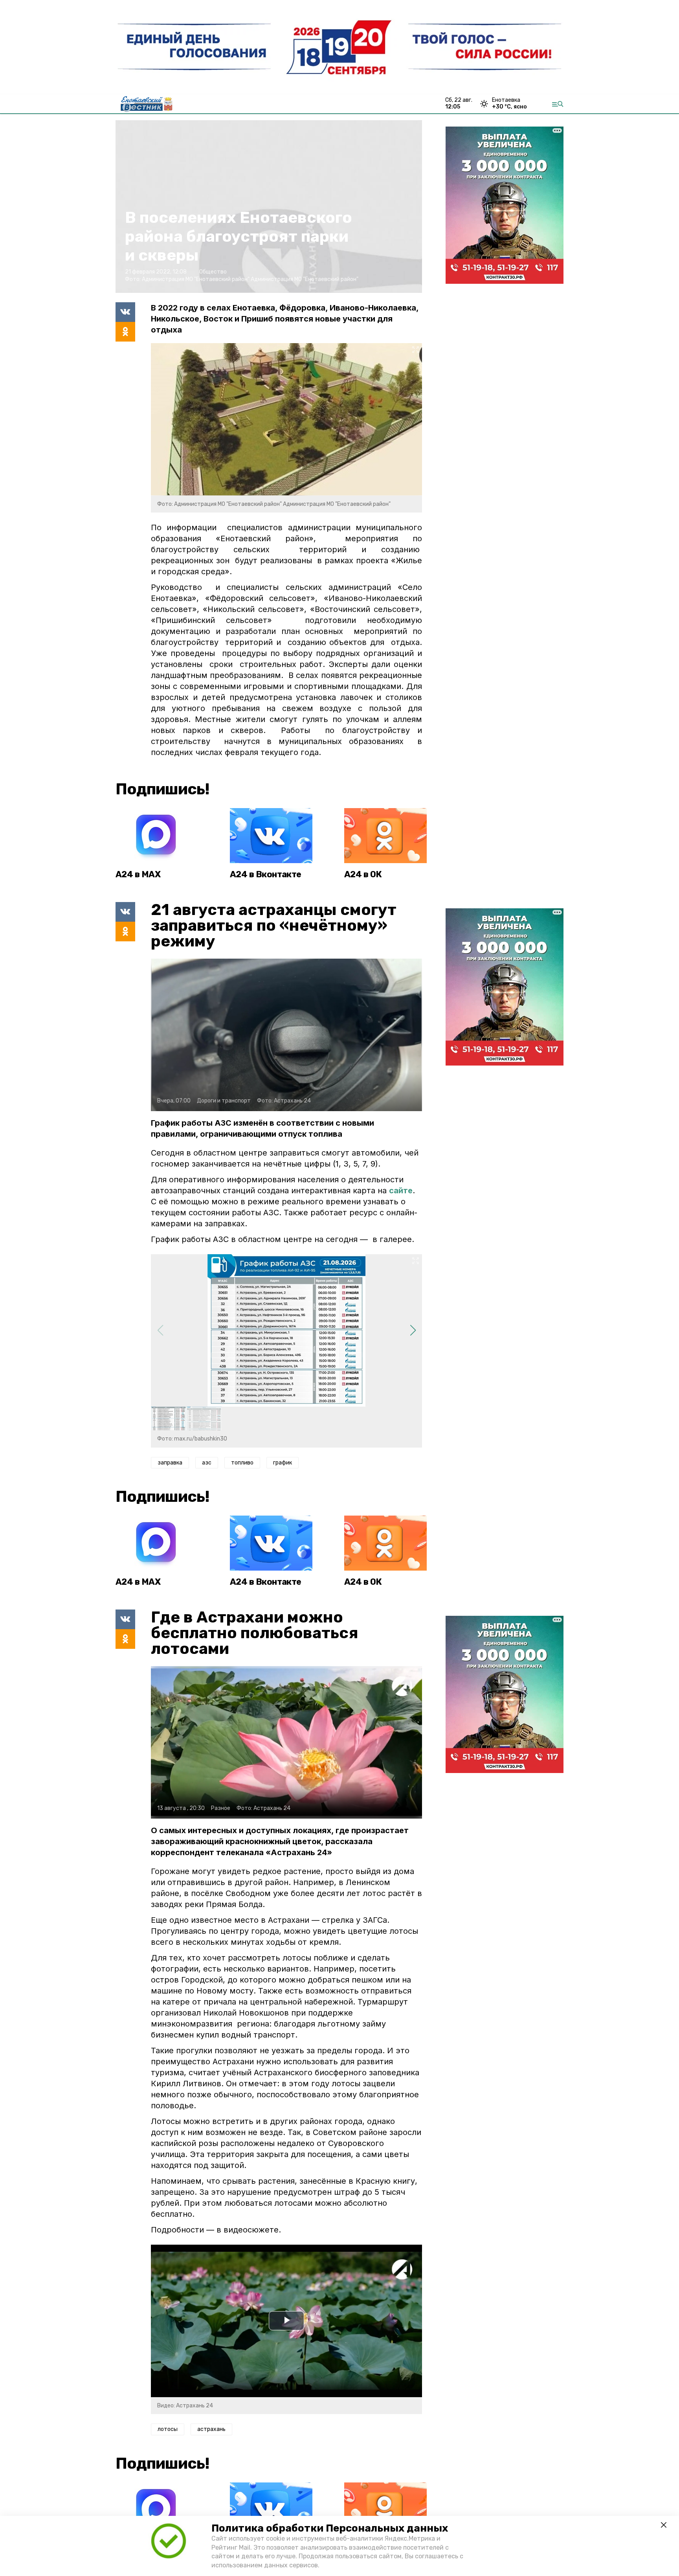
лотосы (168, 2429)
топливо (242, 1463)
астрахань (211, 2429)
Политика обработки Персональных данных (330, 2528)
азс (207, 1463)
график (283, 1463)
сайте (401, 1191)
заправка (170, 1463)
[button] (413, 1330)
